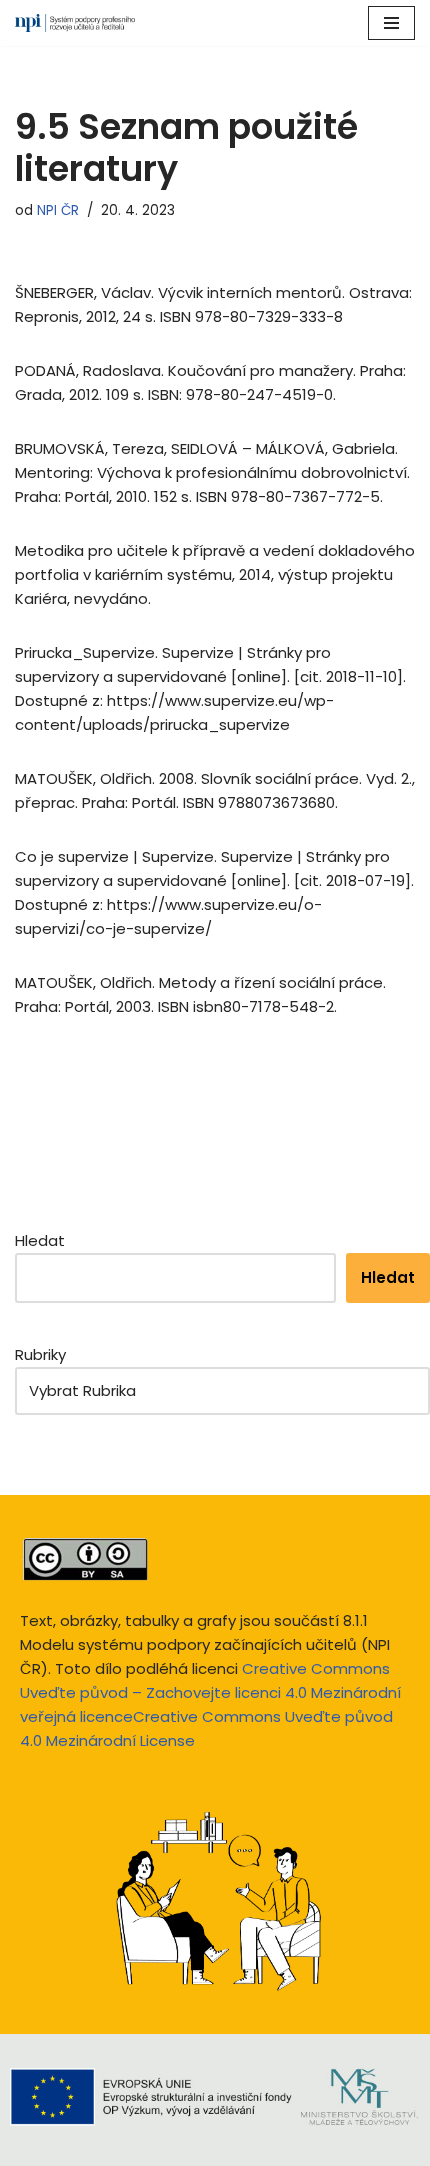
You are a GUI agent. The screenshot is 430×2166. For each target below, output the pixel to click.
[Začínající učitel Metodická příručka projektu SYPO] (75, 23)
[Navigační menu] (391, 23)
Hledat (40, 1240)
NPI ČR (58, 210)
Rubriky (40, 1354)
